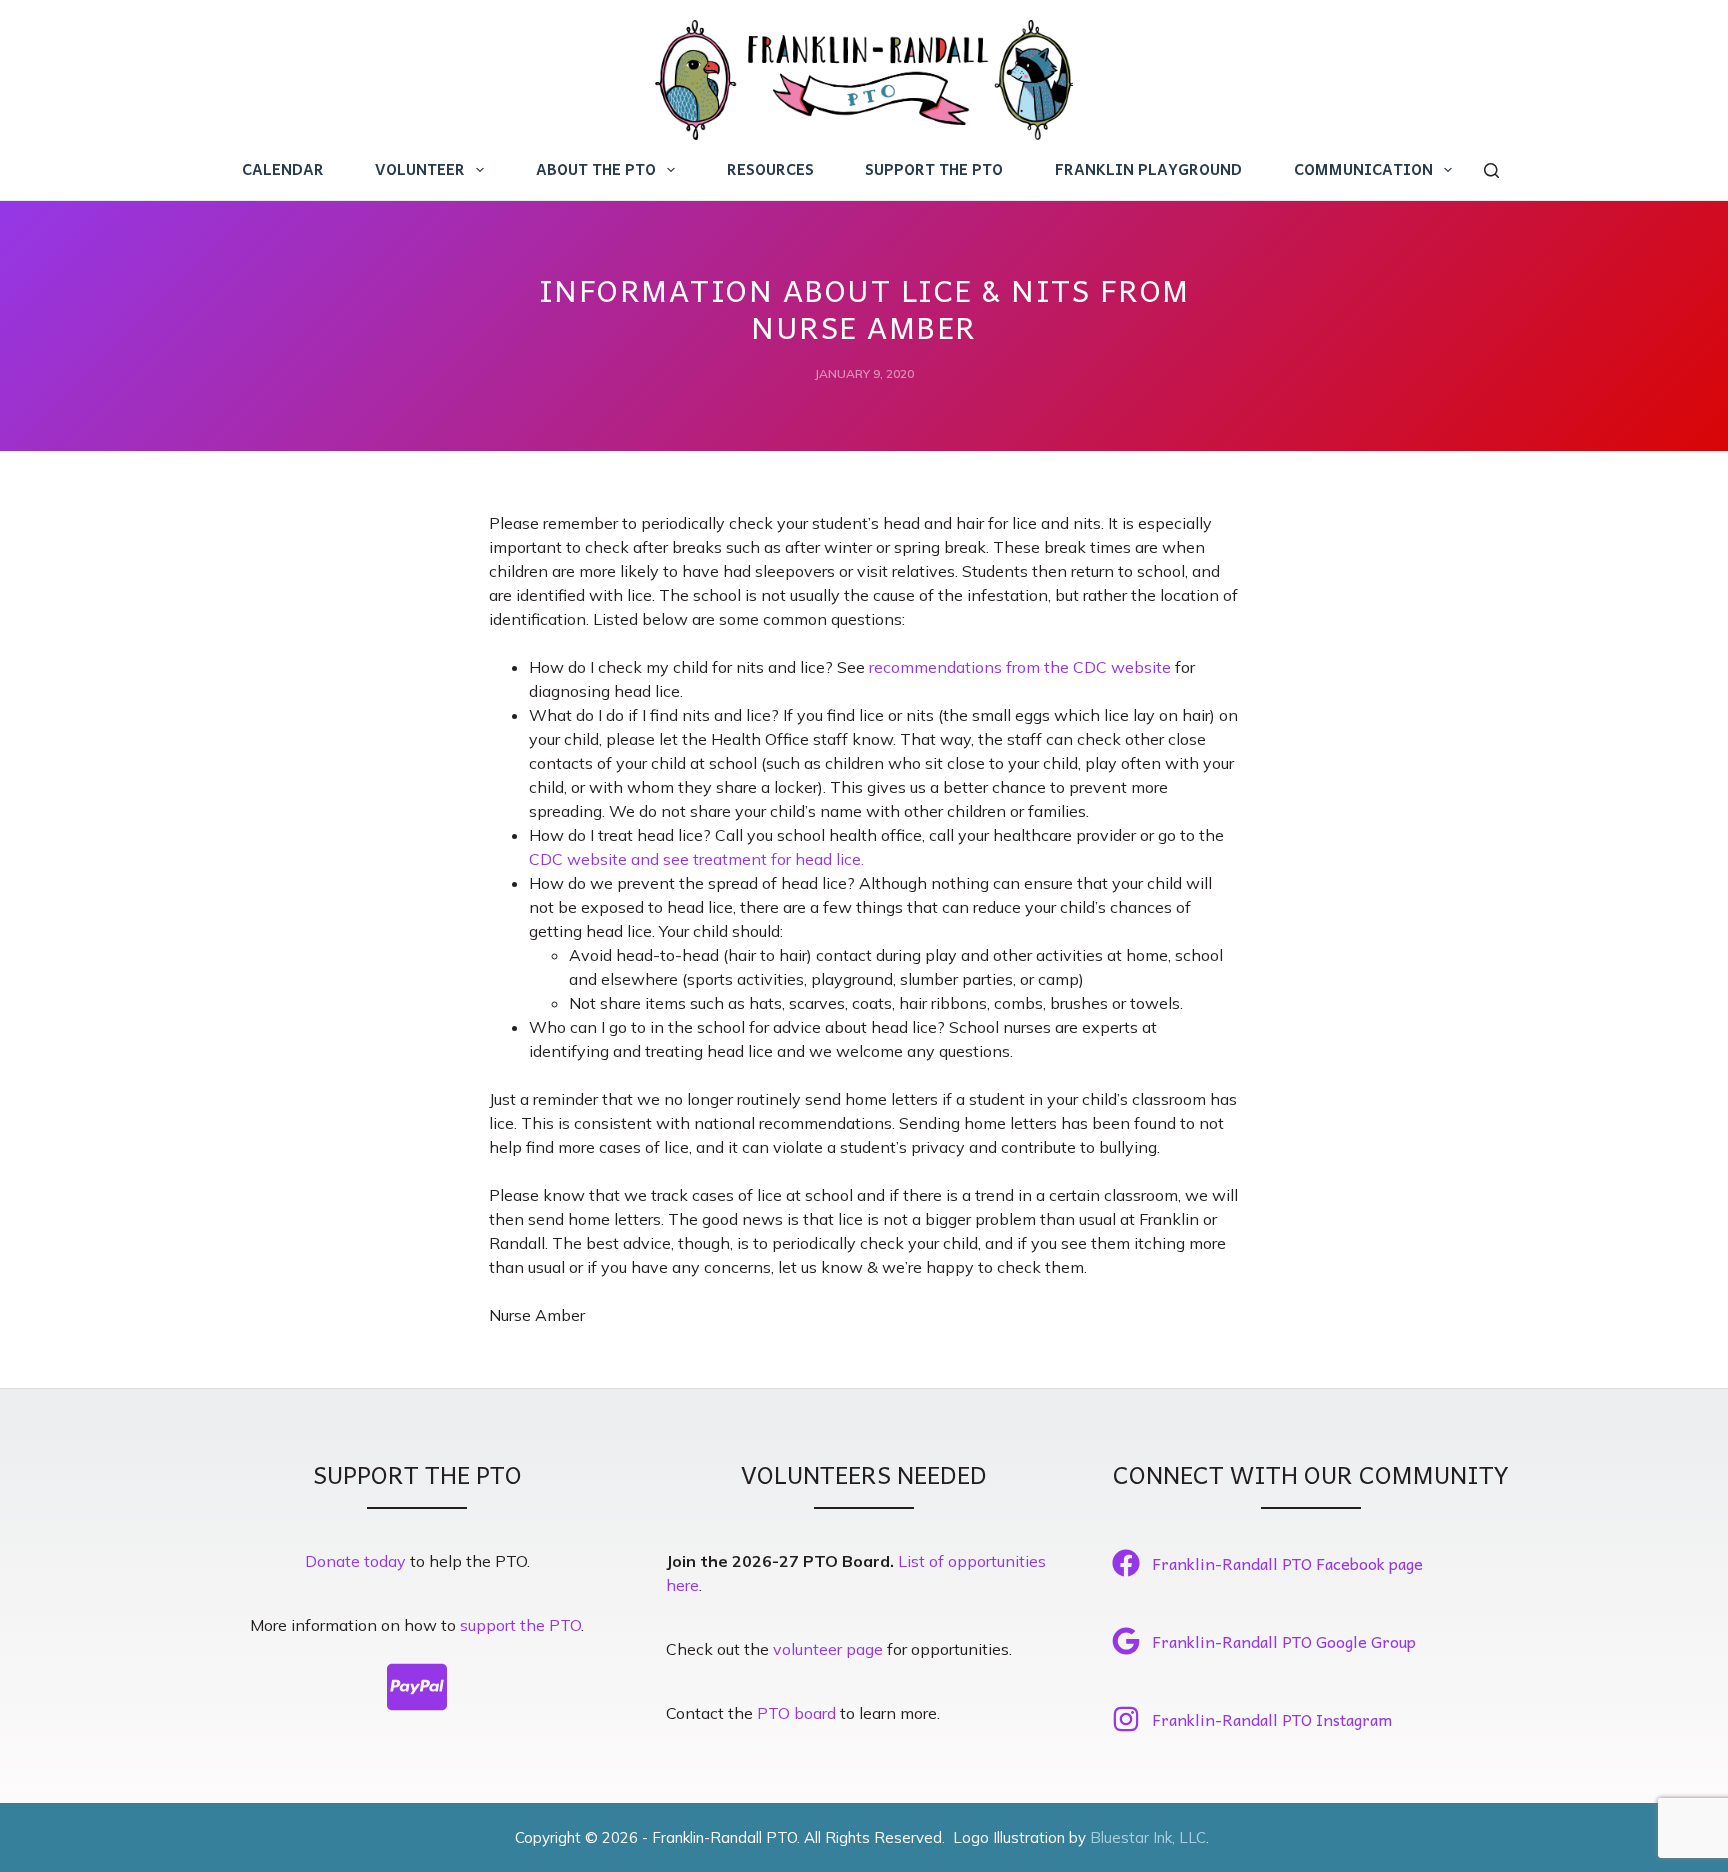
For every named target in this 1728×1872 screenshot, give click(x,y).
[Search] (1491, 170)
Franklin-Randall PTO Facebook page (1287, 1563)
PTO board (796, 1713)
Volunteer (420, 169)
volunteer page (828, 1649)
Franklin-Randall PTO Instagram (1272, 1719)
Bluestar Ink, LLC (1148, 1837)
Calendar (283, 169)
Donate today (355, 1561)
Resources (770, 169)
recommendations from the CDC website (1020, 667)
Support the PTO (934, 169)
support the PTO (520, 1625)
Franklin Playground (1148, 169)
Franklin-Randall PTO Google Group (1284, 1641)
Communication (1363, 169)
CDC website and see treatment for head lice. (696, 859)
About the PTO (596, 169)
